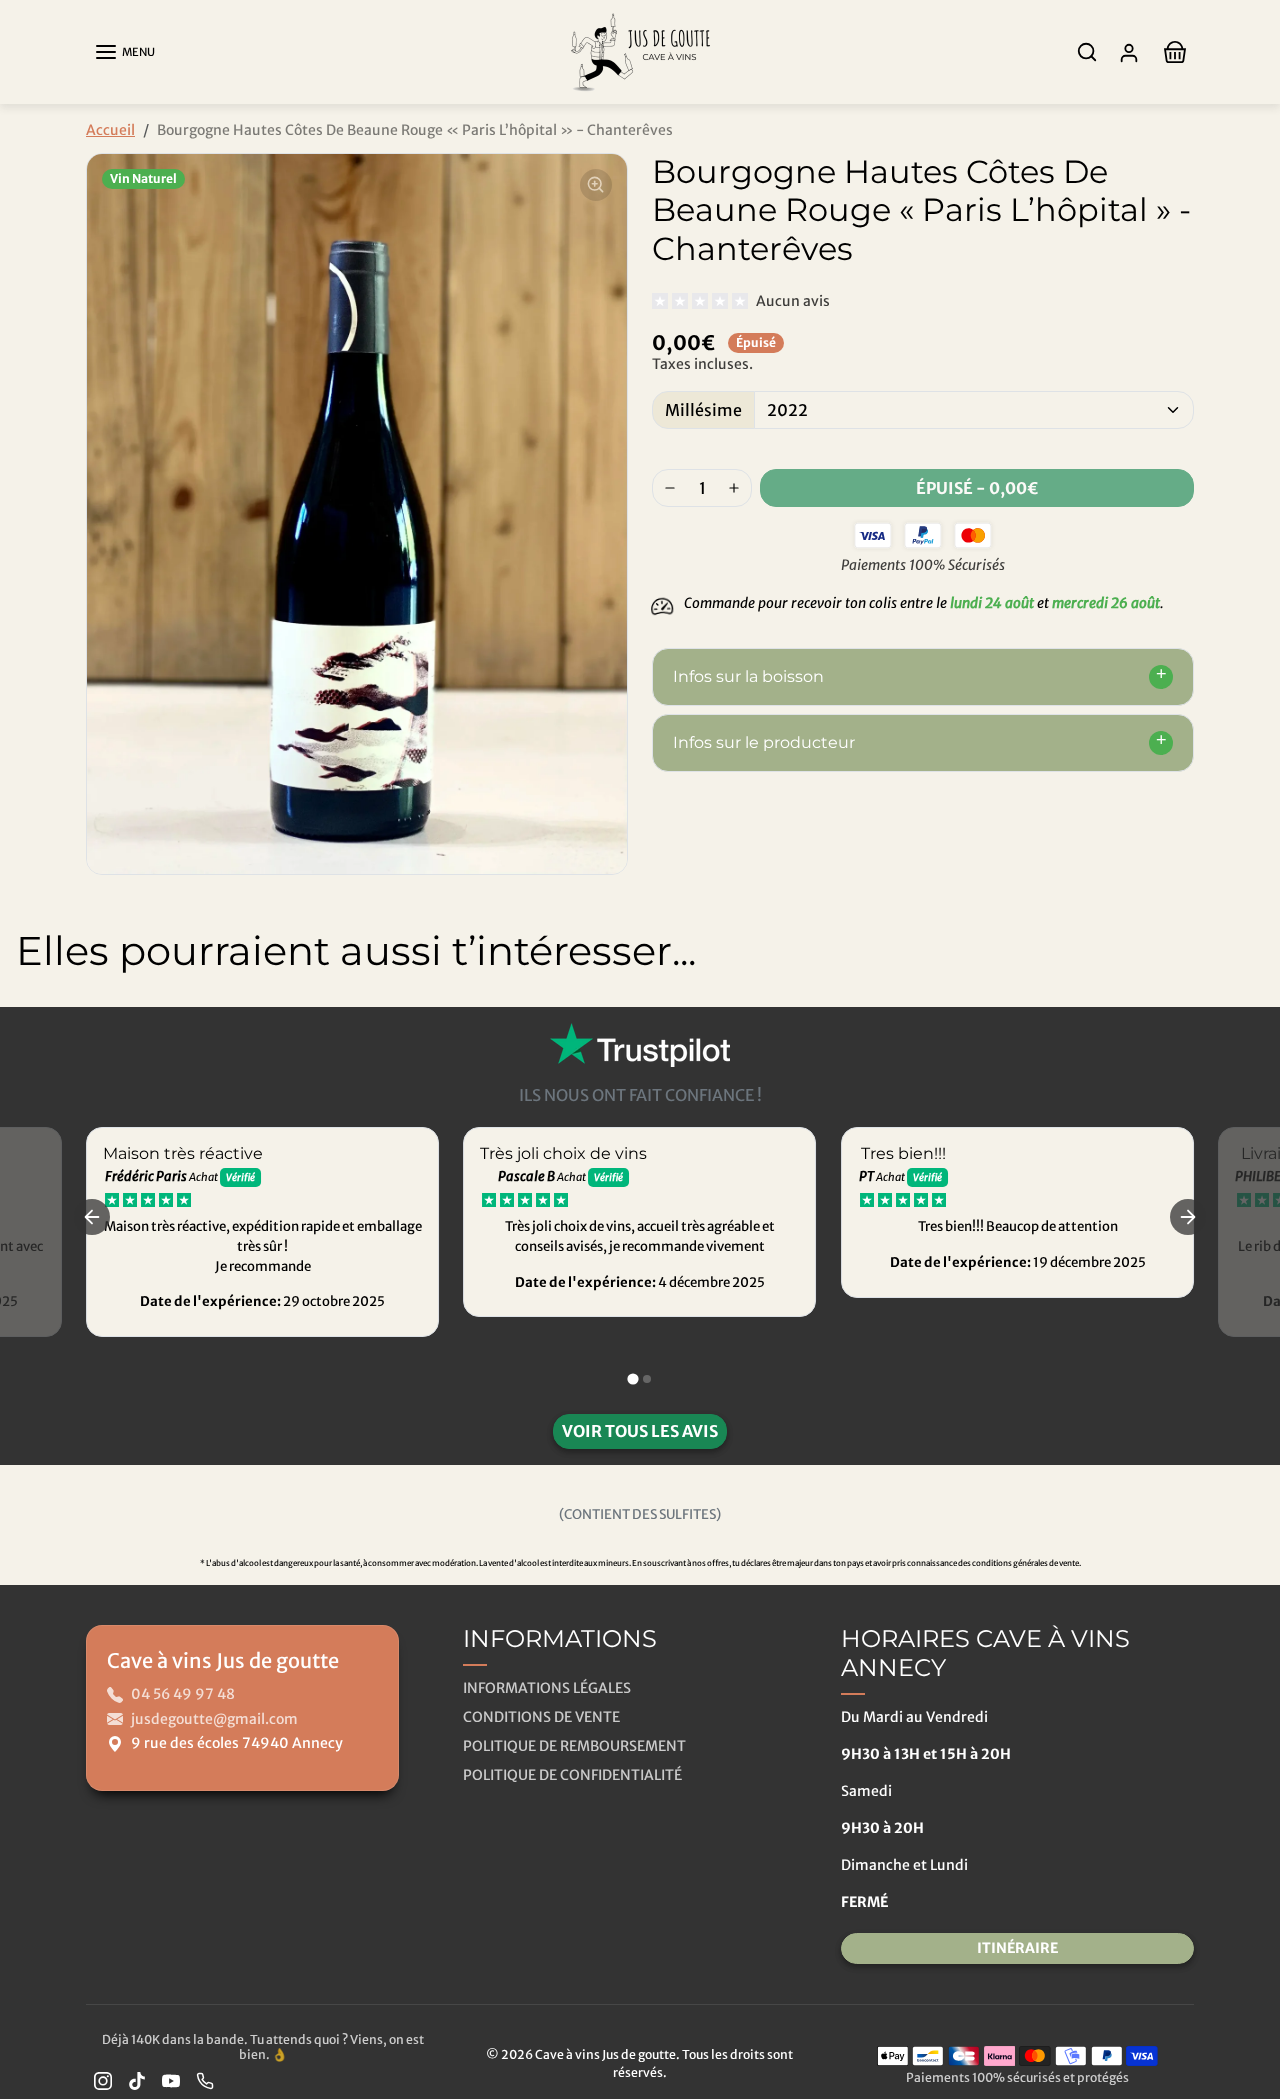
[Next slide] (1250, 1025)
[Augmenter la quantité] (734, 488)
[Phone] (205, 2080)
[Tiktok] (137, 2080)
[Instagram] (103, 2080)
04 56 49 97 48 (183, 1694)
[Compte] (1129, 52)
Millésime (703, 410)
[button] (124, 52)
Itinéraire (1017, 1948)
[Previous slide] (30, 1025)
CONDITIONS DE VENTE (541, 1717)
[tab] (632, 1378)
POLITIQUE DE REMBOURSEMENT (574, 1746)
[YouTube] (171, 2080)
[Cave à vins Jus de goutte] (640, 50)
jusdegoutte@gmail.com (214, 1719)
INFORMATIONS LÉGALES (547, 1688)
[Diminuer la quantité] (670, 488)
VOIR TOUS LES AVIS (640, 1431)
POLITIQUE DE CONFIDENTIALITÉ (572, 1775)
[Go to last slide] (92, 1217)
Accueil (110, 130)
